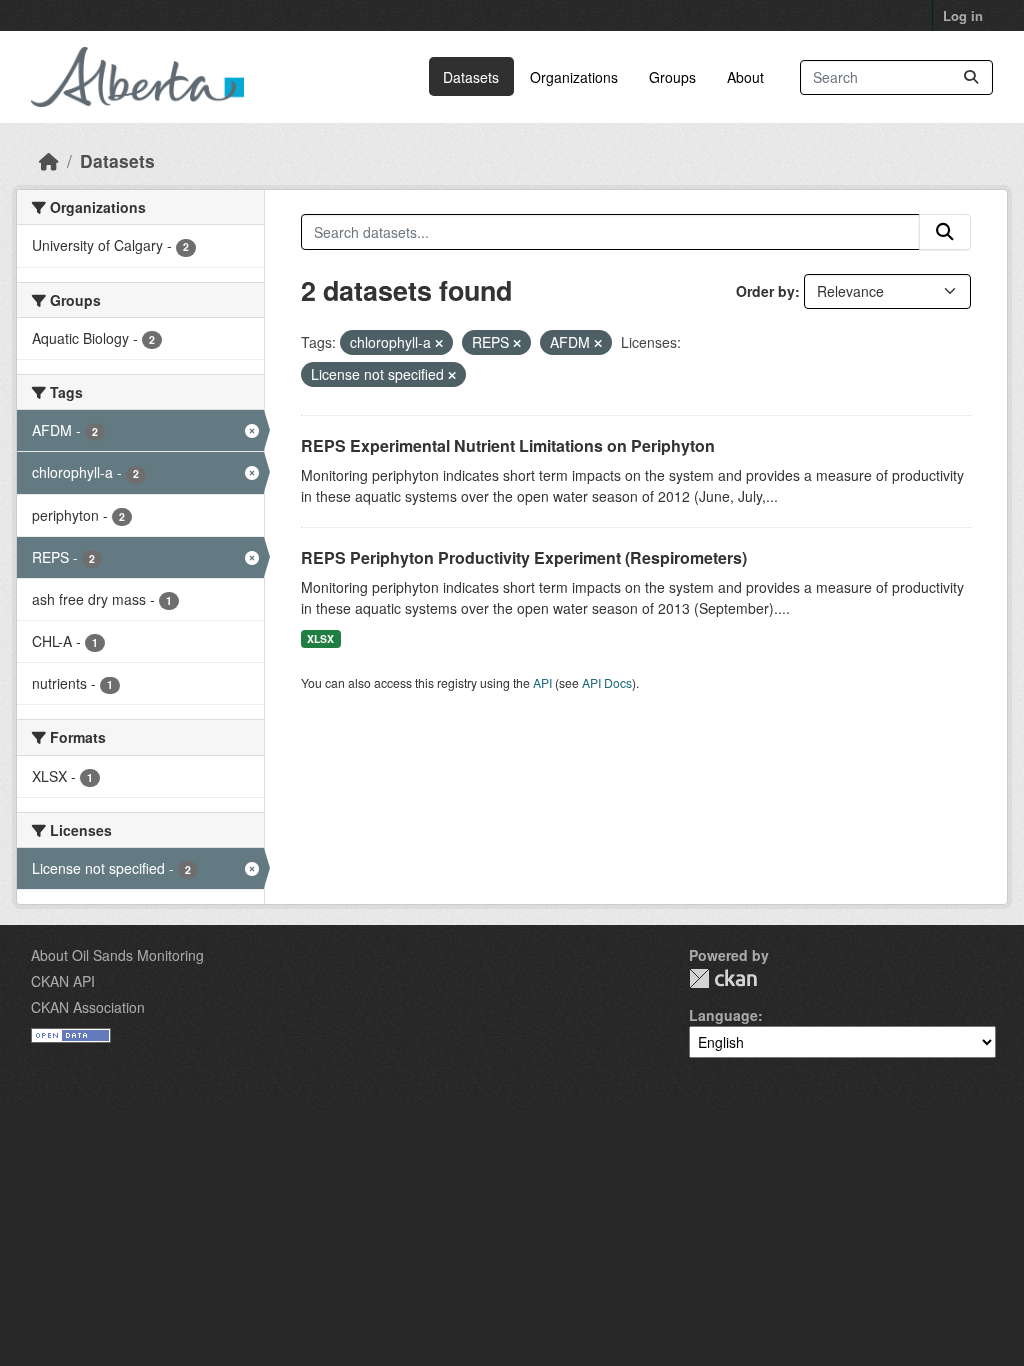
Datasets (471, 77)
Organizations (574, 77)
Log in (963, 15)
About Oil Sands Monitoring (117, 955)
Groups (672, 77)
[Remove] (439, 343)
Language (723, 1015)
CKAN (723, 978)
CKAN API (63, 981)
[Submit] (971, 77)
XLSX (320, 638)
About (745, 77)
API (542, 682)
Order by (765, 291)
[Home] (49, 160)
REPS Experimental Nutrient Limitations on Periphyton (508, 445)
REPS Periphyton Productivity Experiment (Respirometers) (524, 557)
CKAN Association (88, 1007)
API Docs (607, 682)
